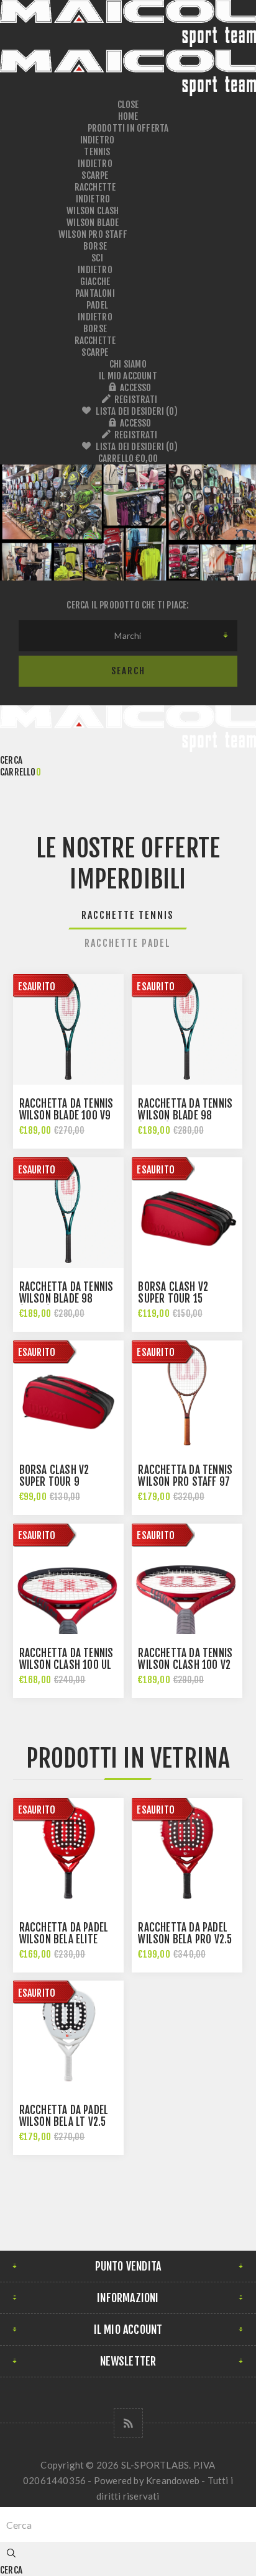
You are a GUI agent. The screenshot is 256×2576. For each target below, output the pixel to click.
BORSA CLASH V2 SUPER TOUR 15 (173, 1293)
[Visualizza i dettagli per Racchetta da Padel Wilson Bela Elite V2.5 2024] (68, 1853)
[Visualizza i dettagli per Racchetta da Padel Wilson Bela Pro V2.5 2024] (187, 1853)
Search (128, 671)
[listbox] (128, 636)
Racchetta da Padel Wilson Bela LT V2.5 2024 (64, 2122)
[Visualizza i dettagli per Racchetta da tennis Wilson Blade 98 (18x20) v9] (68, 1213)
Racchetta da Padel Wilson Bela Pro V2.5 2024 (185, 1939)
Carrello (128, 459)
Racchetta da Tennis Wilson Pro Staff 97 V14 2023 (185, 1482)
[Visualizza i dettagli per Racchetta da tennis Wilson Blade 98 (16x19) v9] (187, 1029)
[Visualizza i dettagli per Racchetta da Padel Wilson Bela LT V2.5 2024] (68, 2036)
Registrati (136, 400)
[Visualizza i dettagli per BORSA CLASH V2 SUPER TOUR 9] (68, 1396)
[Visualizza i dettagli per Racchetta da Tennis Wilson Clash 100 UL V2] (68, 1579)
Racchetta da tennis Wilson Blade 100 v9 (66, 1109)
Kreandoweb (173, 2480)
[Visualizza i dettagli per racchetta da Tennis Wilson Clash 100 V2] (187, 1579)
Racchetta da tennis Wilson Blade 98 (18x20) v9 (66, 1299)
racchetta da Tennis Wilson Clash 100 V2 (185, 1659)
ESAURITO (37, 987)
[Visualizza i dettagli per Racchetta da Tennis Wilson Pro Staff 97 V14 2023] (187, 1396)
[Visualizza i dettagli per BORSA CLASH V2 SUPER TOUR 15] (187, 1213)
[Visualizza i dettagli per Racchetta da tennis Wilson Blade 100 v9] (68, 1029)
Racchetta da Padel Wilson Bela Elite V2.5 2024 (64, 1939)
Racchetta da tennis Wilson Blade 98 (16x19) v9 (185, 1115)
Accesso (135, 388)
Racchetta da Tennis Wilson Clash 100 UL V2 (66, 1665)
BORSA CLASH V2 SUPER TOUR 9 (54, 1476)
